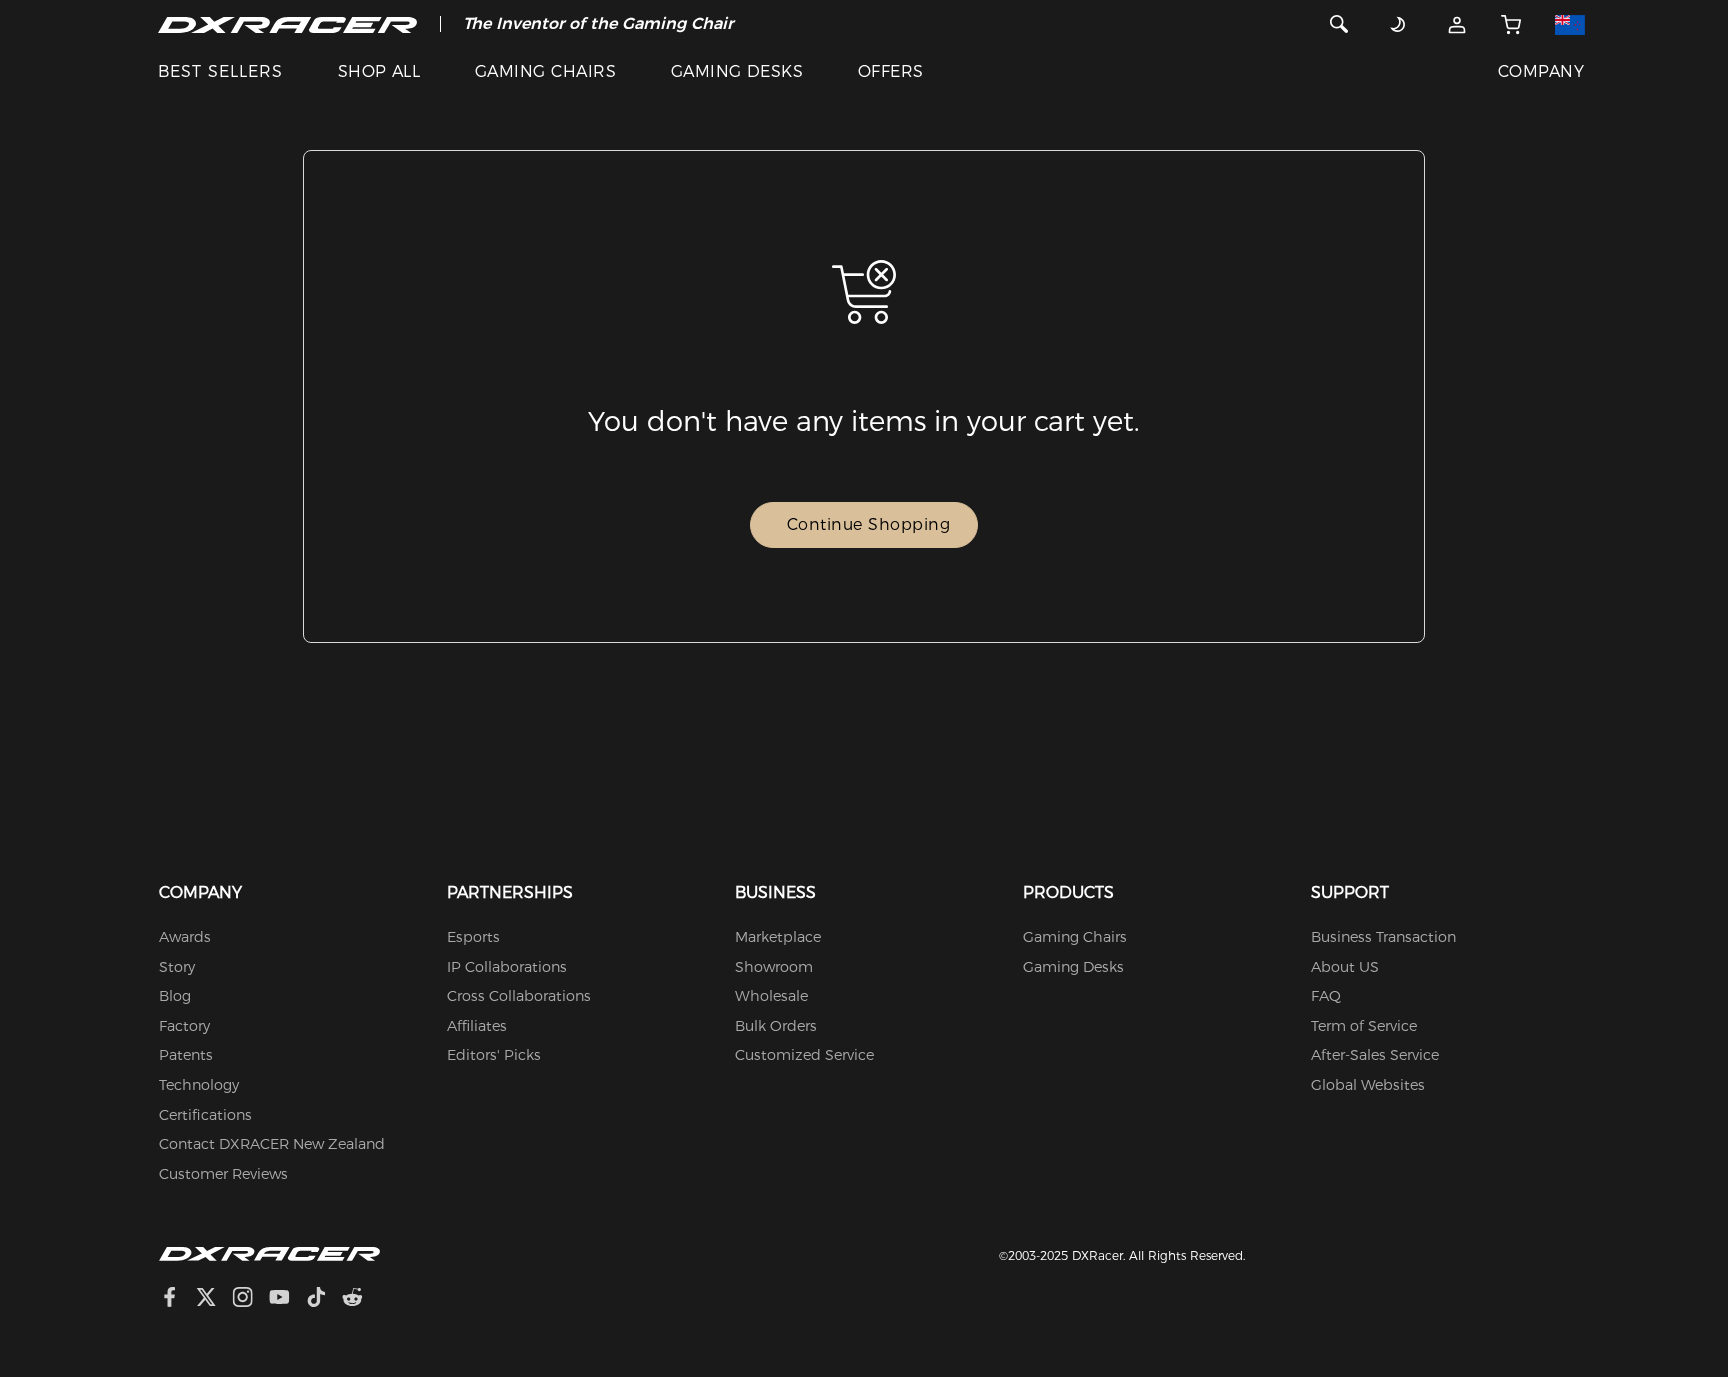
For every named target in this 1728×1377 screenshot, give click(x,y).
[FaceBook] (177, 1299)
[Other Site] (1569, 24)
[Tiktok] (324, 1299)
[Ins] (250, 1299)
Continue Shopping (869, 524)
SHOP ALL (379, 71)
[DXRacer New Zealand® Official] (287, 24)
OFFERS (891, 71)
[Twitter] (214, 1299)
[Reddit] (360, 1299)
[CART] (1511, 24)
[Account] (1457, 24)
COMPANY (1541, 71)
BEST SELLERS (220, 71)
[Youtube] (287, 1299)
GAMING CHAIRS (545, 71)
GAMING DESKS (737, 71)
